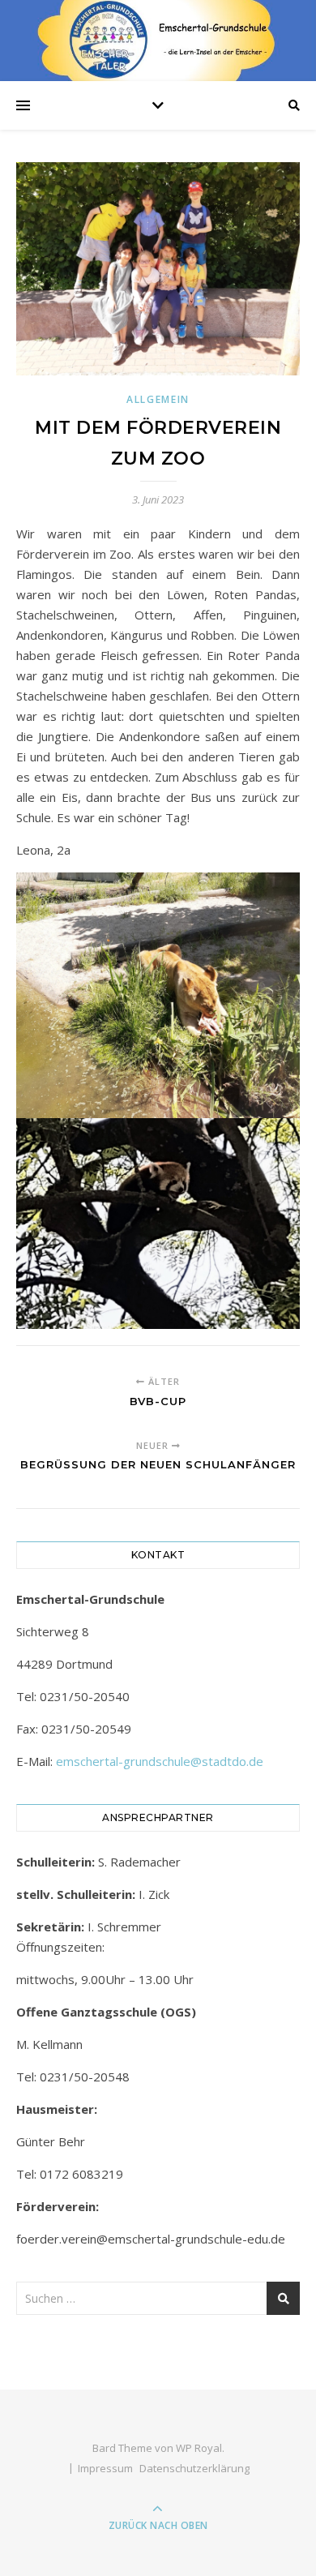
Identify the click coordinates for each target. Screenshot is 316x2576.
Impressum (105, 2468)
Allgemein (158, 399)
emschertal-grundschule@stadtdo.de (160, 1761)
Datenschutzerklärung (194, 2468)
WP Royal (199, 2448)
